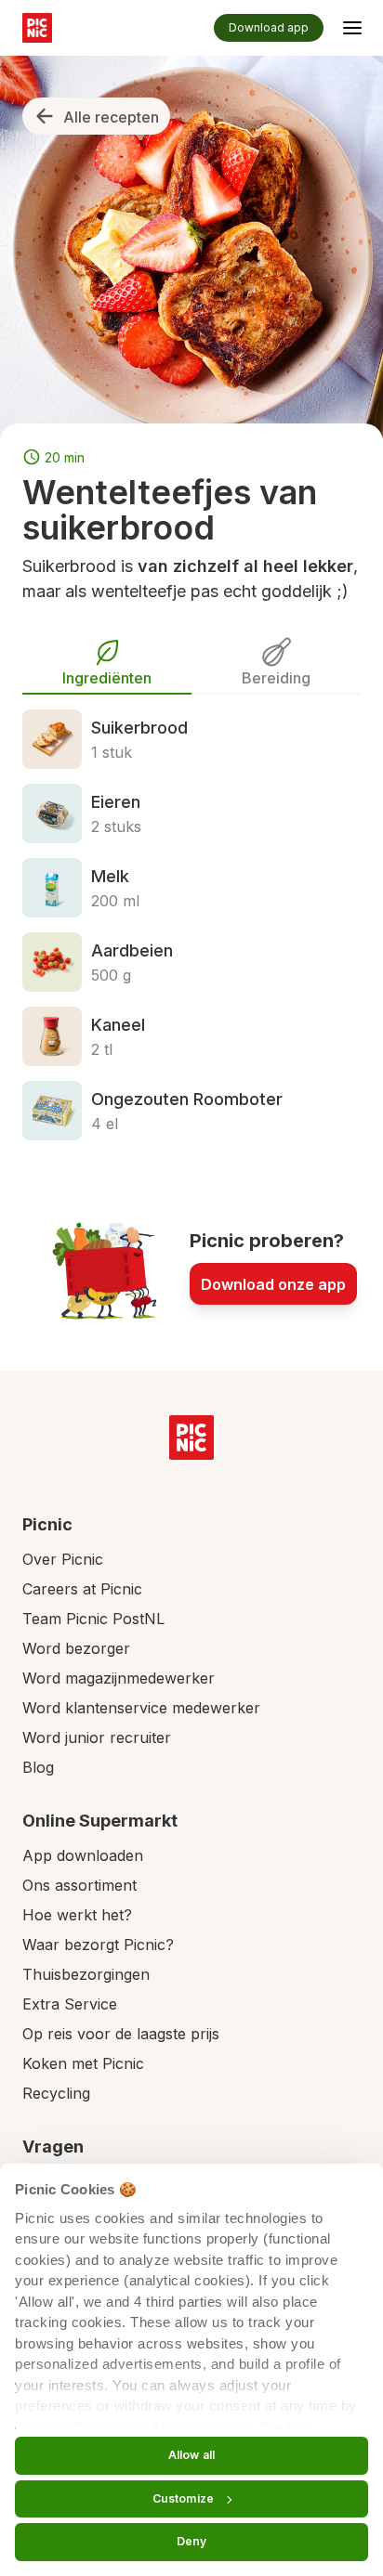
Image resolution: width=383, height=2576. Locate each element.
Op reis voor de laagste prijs (121, 2034)
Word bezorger (76, 1648)
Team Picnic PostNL (93, 1619)
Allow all (191, 2455)
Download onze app (273, 1284)
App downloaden (83, 1855)
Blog (38, 1767)
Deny (191, 2541)
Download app (269, 27)
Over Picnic (63, 1559)
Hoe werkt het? (77, 1915)
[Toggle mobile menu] (352, 31)
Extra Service (70, 2004)
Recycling (56, 2093)
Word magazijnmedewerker (119, 1678)
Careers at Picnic (82, 1589)
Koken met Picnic (83, 2063)
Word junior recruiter (97, 1737)
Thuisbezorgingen (86, 1974)
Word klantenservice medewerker (141, 1708)
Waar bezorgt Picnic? (98, 1945)
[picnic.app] (37, 28)
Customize (183, 2498)
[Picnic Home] (191, 1438)
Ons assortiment (79, 1885)
